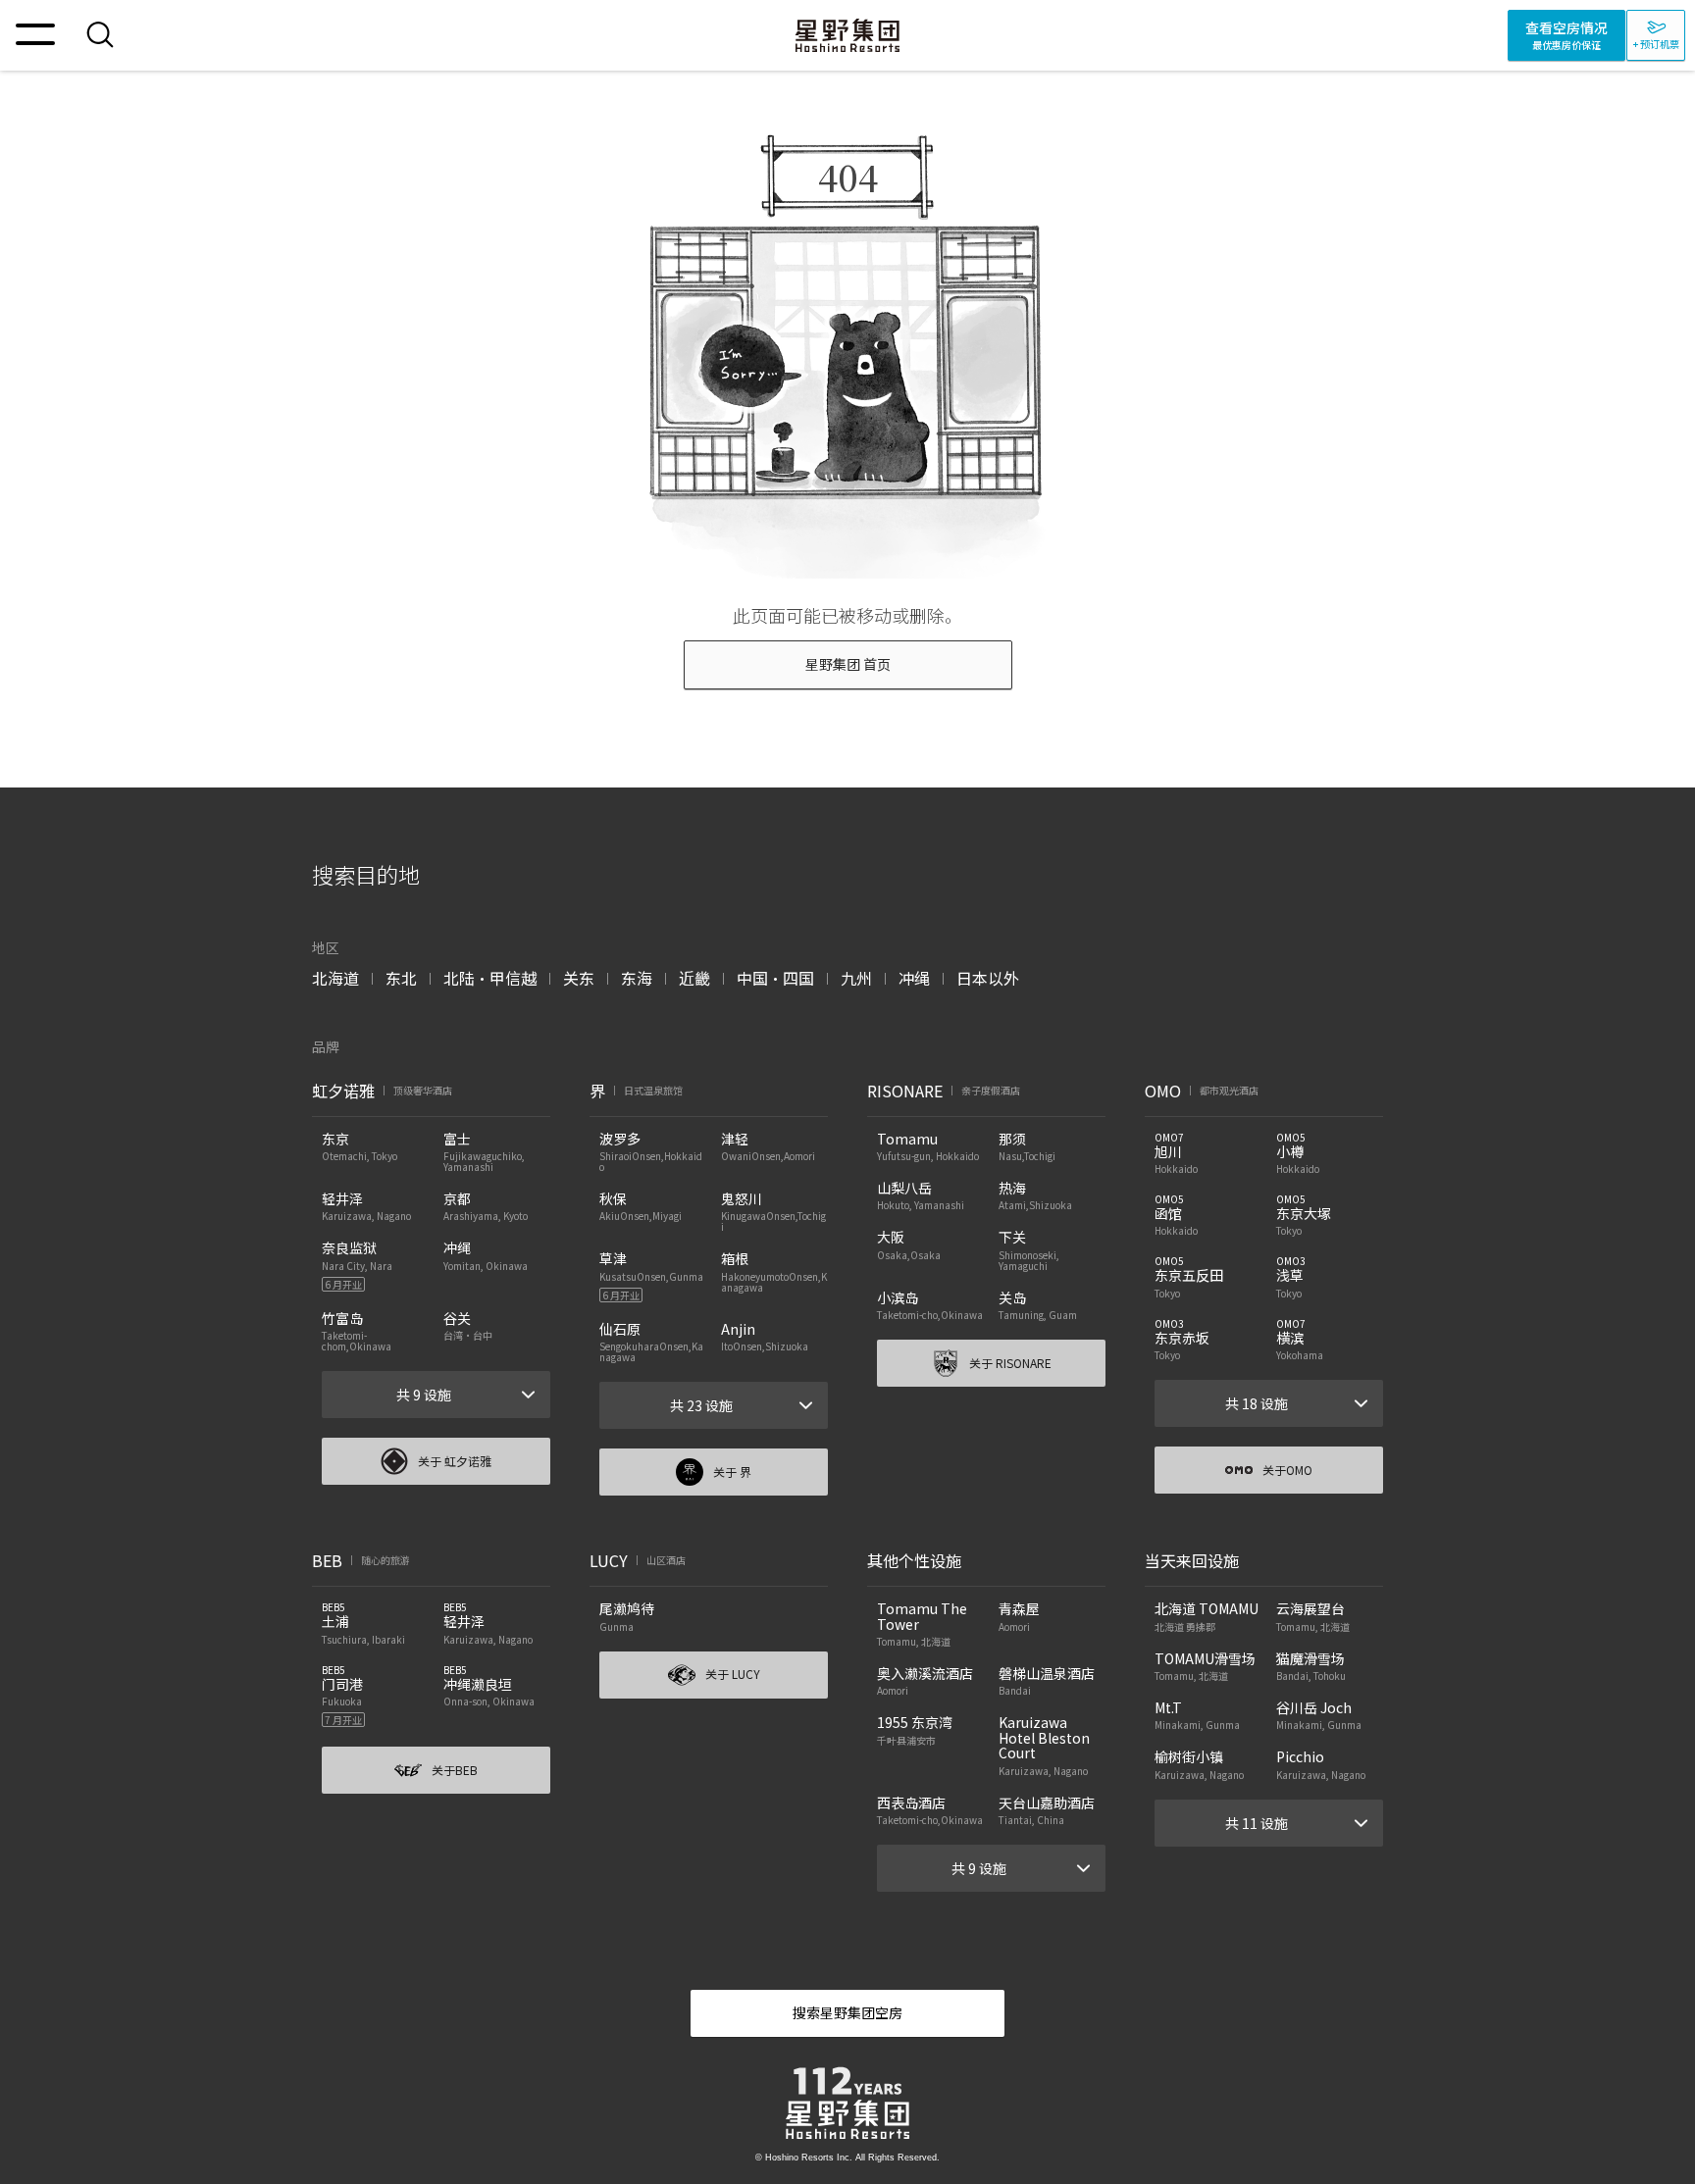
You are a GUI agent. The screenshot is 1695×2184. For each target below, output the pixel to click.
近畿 (694, 978)
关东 (579, 978)
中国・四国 (775, 978)
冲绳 (914, 978)
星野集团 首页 (848, 664)
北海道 (335, 978)
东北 (401, 978)
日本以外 (988, 978)
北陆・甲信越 (490, 978)
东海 (637, 978)
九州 (856, 978)
